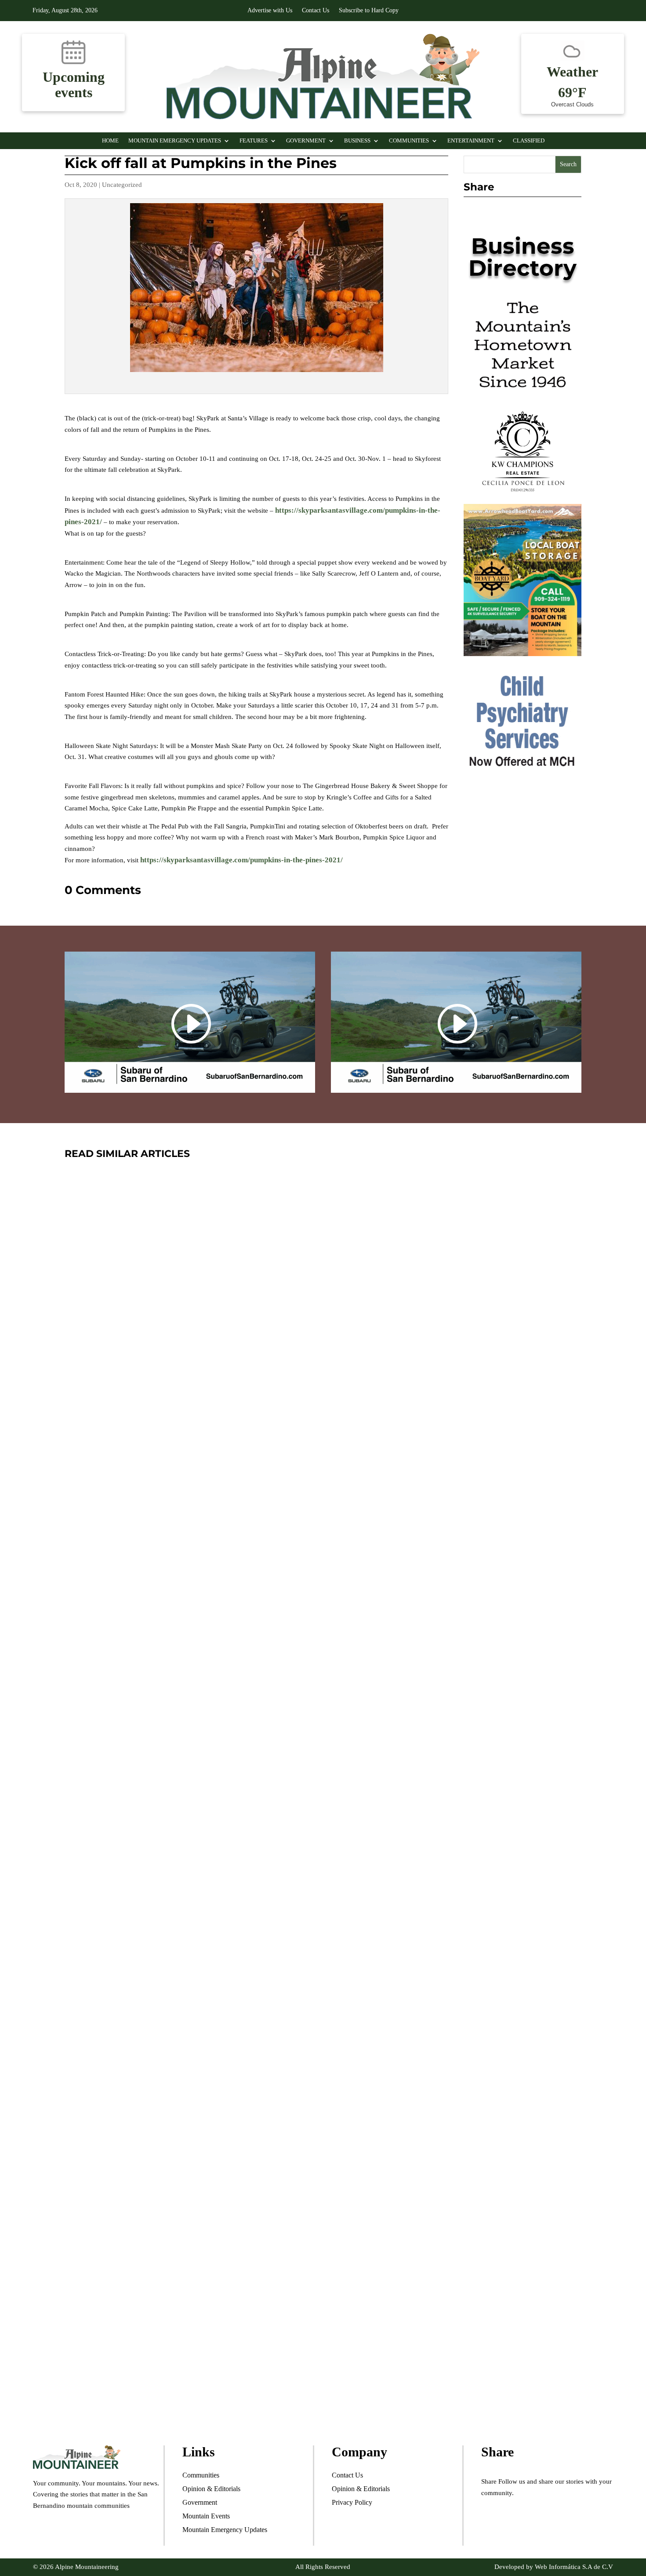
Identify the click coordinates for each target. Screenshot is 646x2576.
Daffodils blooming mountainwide (192, 1514)
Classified (529, 141)
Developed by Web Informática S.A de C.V (554, 2567)
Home (110, 141)
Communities (409, 141)
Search (568, 164)
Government (306, 141)
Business (357, 141)
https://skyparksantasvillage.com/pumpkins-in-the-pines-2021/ (241, 860)
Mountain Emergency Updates (175, 141)
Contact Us (316, 11)
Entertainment (471, 141)
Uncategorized (122, 185)
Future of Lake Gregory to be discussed (209, 2355)
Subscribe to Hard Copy (369, 11)
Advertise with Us (270, 11)
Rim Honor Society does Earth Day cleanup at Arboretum (270, 1935)
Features (254, 141)
